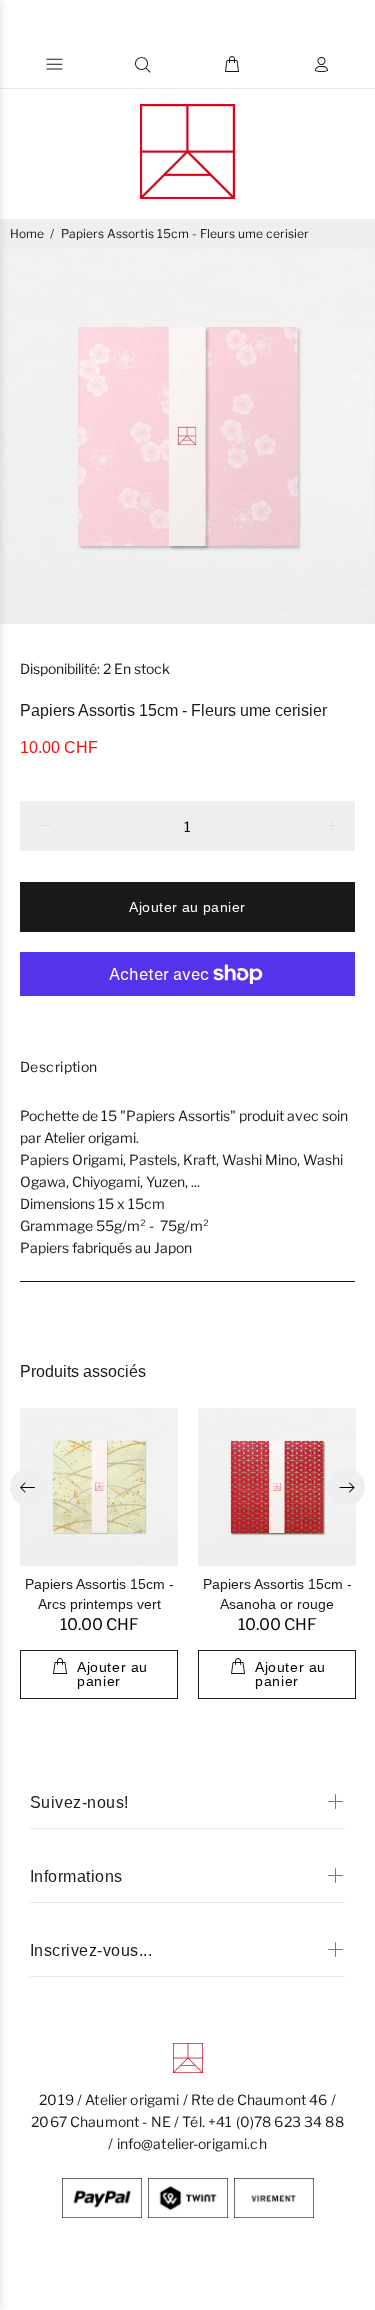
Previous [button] (29, 1487)
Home (27, 233)
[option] (187, 436)
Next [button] (346, 1487)
